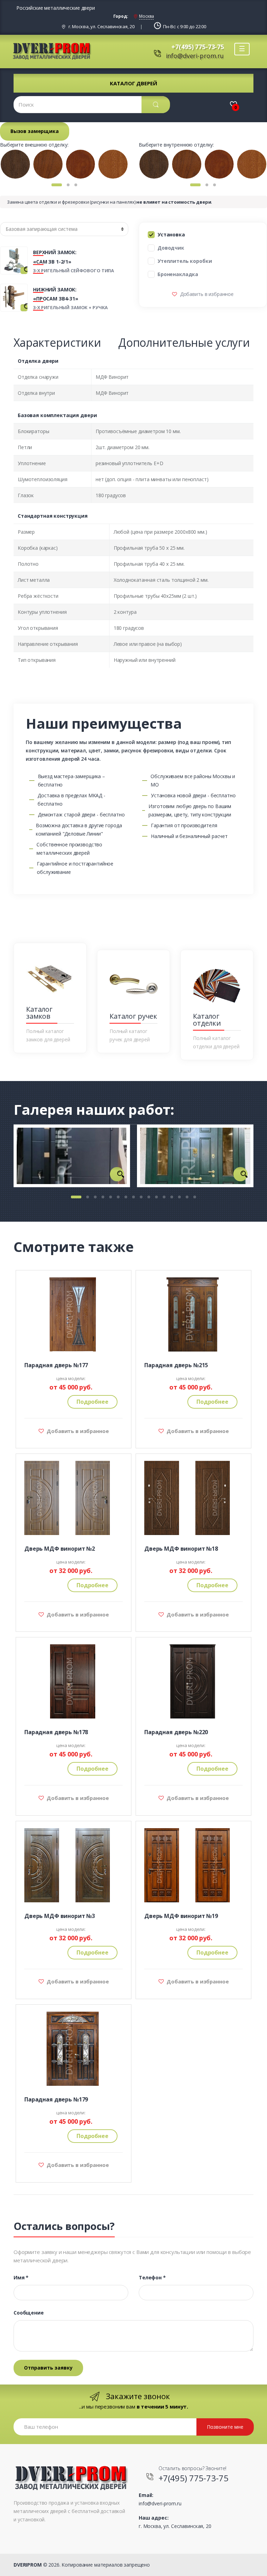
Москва (146, 16)
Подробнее (92, 1402)
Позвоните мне (225, 2427)
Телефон (152, 2278)
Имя (21, 2278)
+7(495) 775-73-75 (198, 47)
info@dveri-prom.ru (195, 56)
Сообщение (29, 2313)
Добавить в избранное (206, 294)
